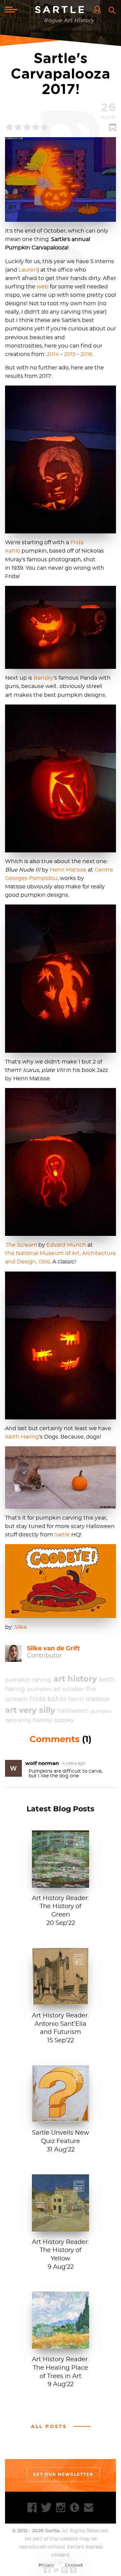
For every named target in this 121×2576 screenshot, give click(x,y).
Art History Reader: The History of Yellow (61, 2251)
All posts (49, 2426)
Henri (57, 870)
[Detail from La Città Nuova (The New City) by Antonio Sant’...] (61, 2001)
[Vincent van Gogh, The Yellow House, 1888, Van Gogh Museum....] (61, 2228)
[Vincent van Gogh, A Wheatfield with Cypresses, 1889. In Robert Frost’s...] (61, 2345)
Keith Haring (22, 1437)
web (43, 287)
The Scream (21, 1245)
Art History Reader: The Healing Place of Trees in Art (61, 2368)
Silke (21, 1627)
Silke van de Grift (53, 1648)
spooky (64, 1720)
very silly (37, 1710)
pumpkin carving (28, 1680)
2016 (86, 354)
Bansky (44, 678)
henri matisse (89, 1699)
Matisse (75, 870)
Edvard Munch (66, 1245)
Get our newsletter (63, 2474)
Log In (99, 10)
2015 (70, 354)
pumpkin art (44, 1689)
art (11, 1710)
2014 (53, 354)
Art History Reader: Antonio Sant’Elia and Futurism (61, 2024)
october (73, 1689)
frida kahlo (48, 1699)
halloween (73, 1711)
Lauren (28, 270)
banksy (43, 1720)
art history (75, 1679)
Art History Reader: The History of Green (61, 1907)
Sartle (61, 10)
